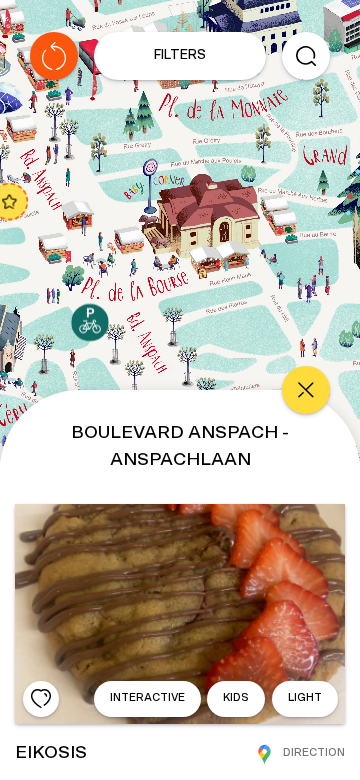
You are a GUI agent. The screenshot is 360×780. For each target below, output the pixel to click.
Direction (314, 752)
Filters (180, 55)
